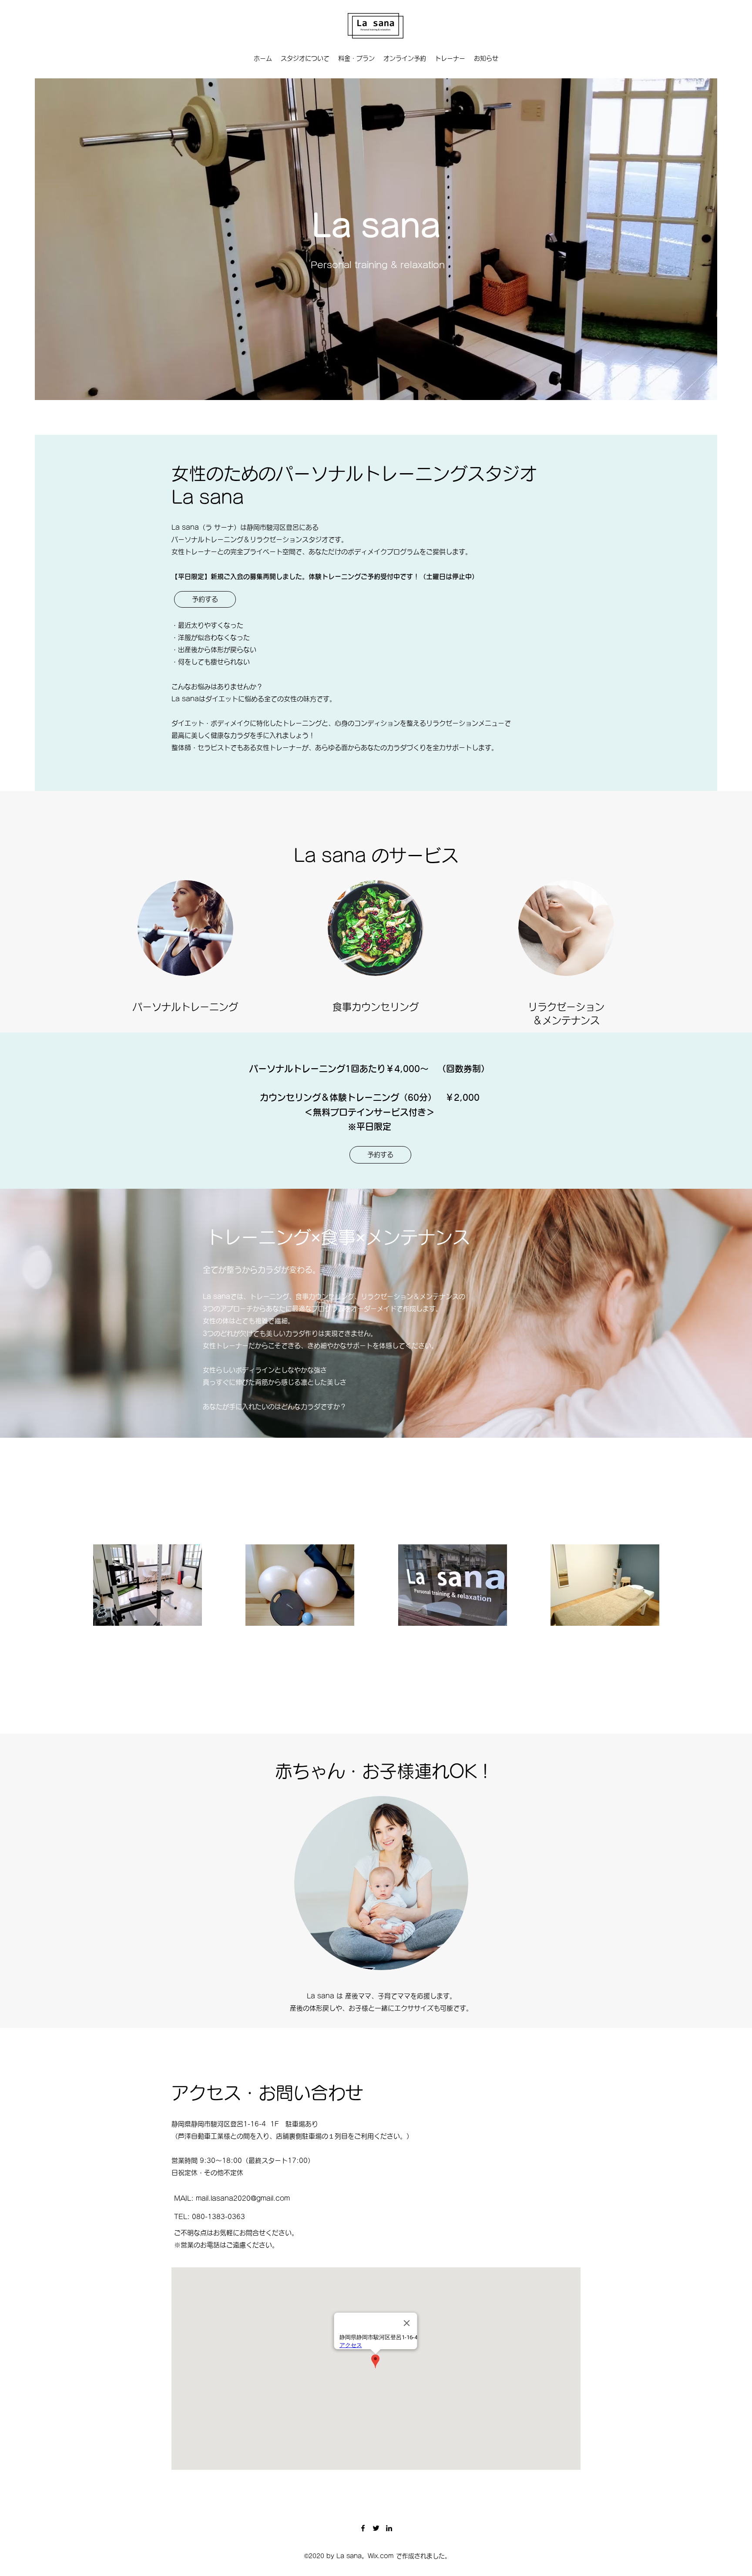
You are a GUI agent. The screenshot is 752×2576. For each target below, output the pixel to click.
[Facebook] (363, 2528)
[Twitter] (376, 2528)
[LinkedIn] (389, 2528)
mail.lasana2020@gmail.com (243, 2198)
